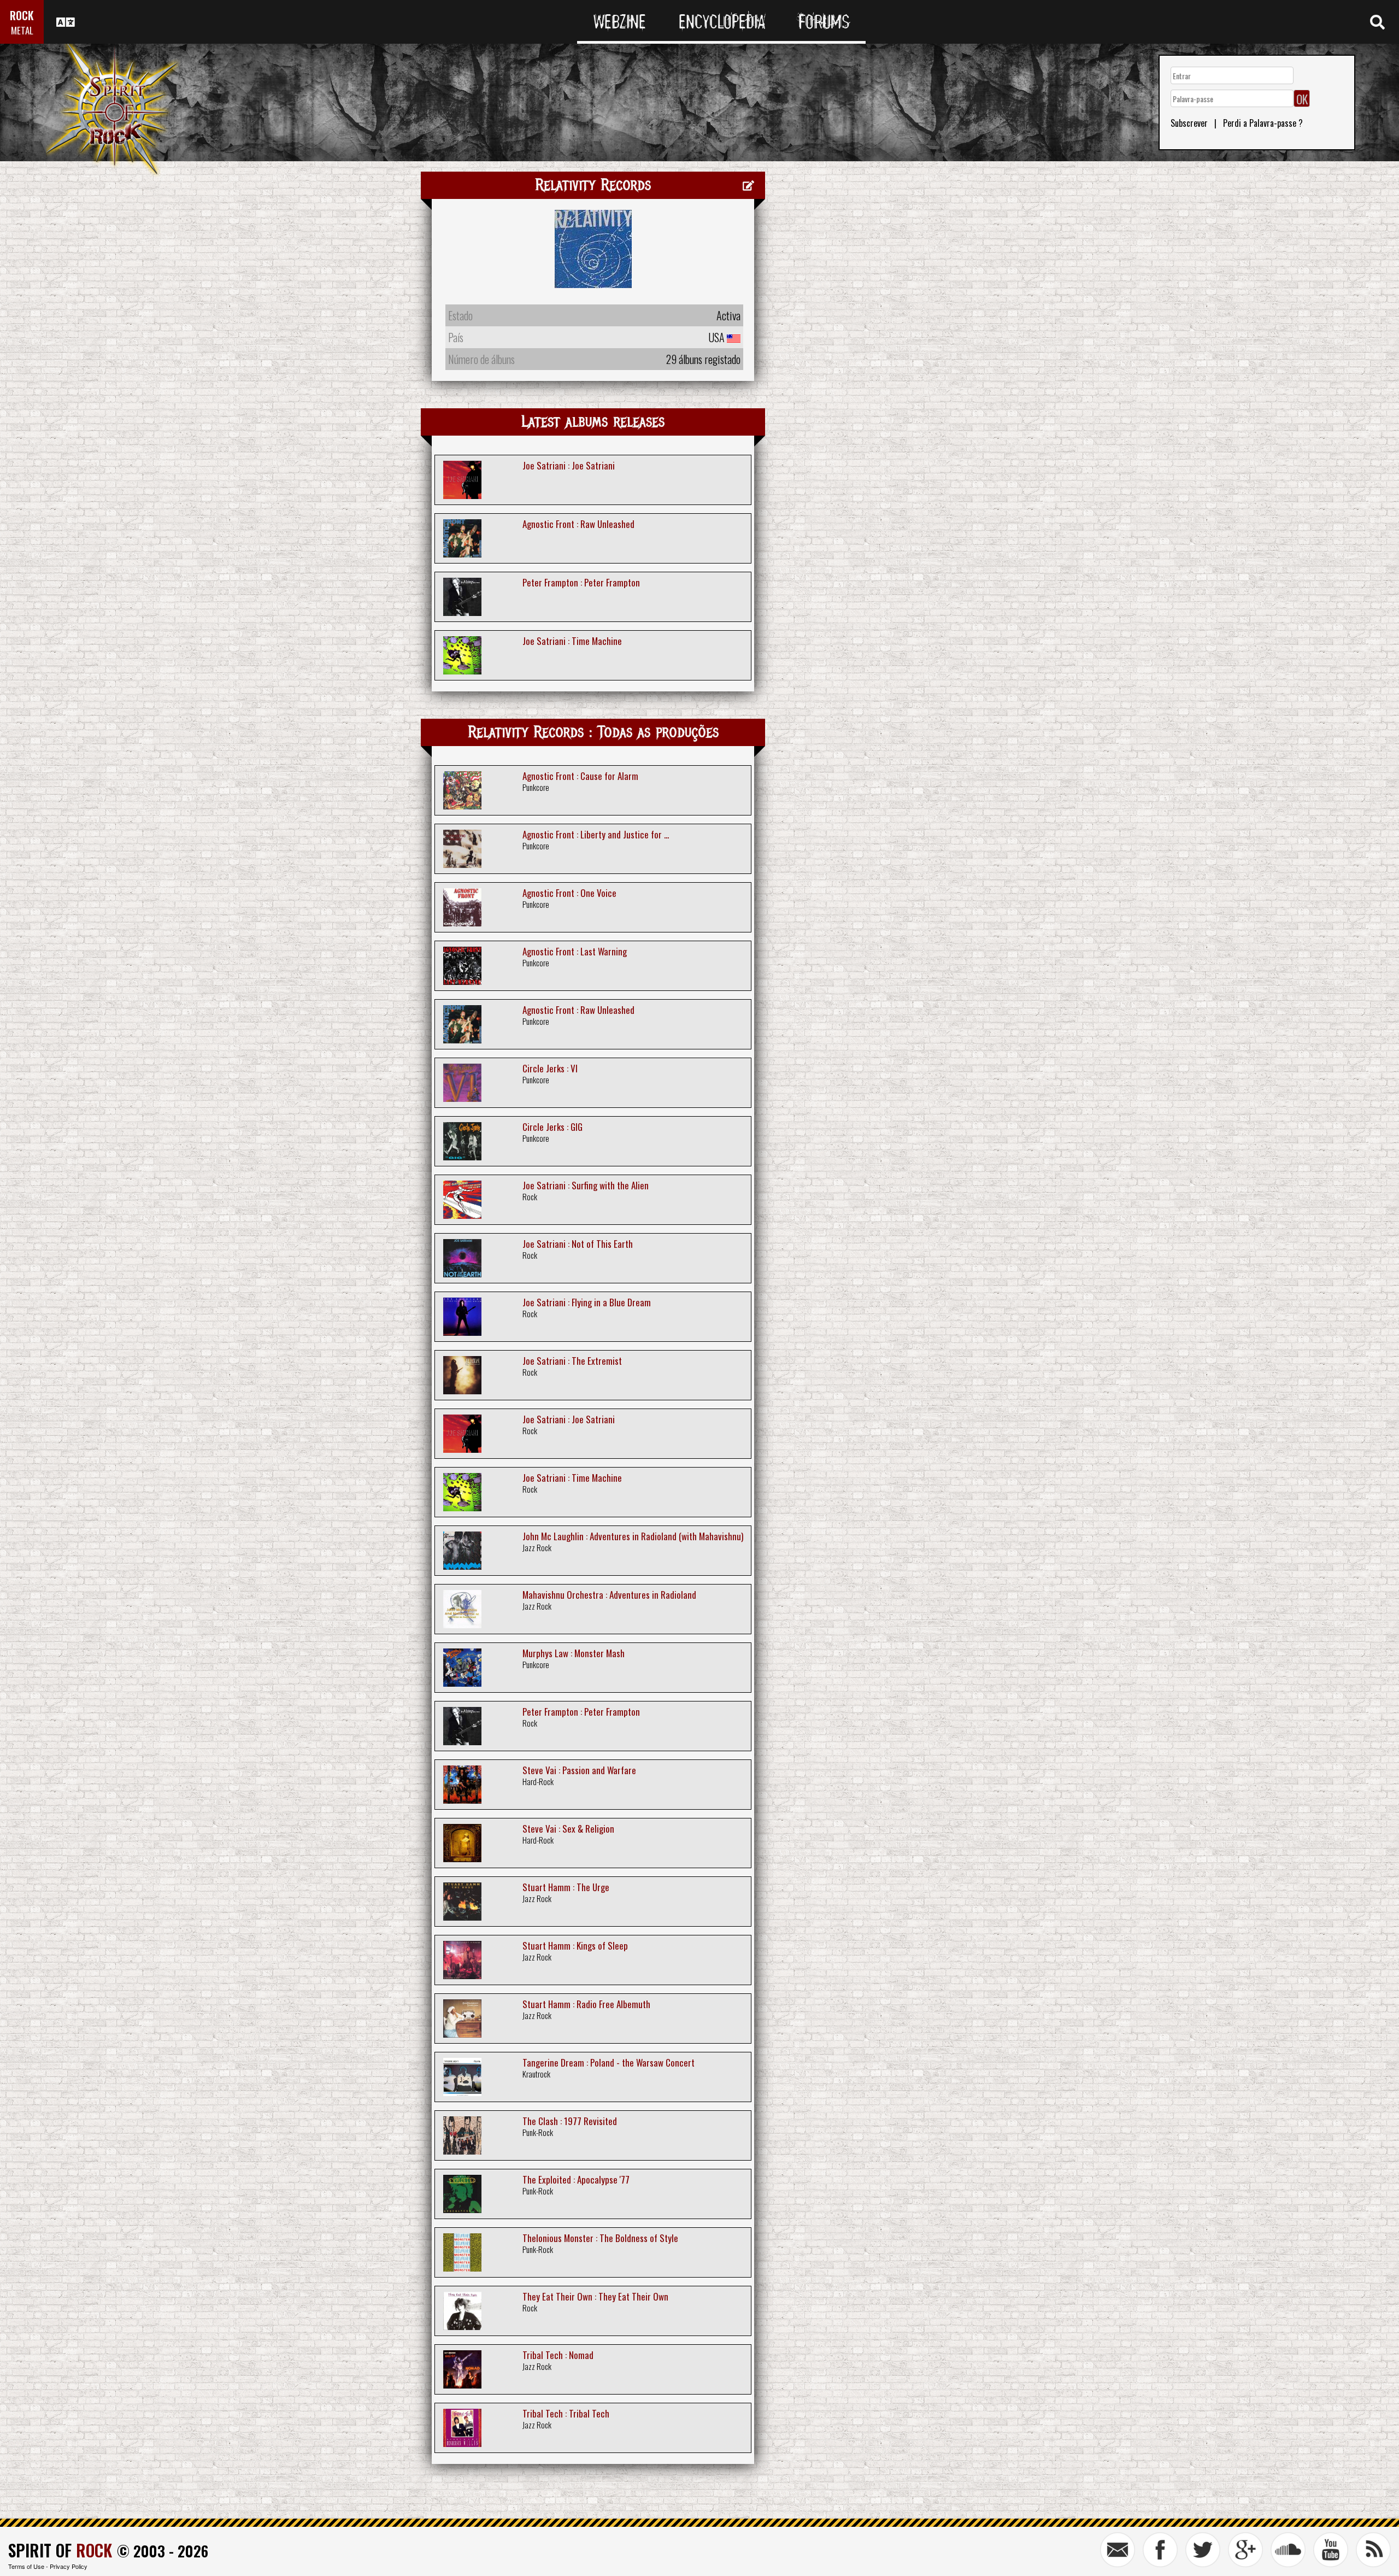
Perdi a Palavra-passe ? (1263, 123)
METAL (22, 30)
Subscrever (1189, 123)
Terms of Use (26, 2566)
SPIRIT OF (60, 2550)
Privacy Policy (69, 2566)
